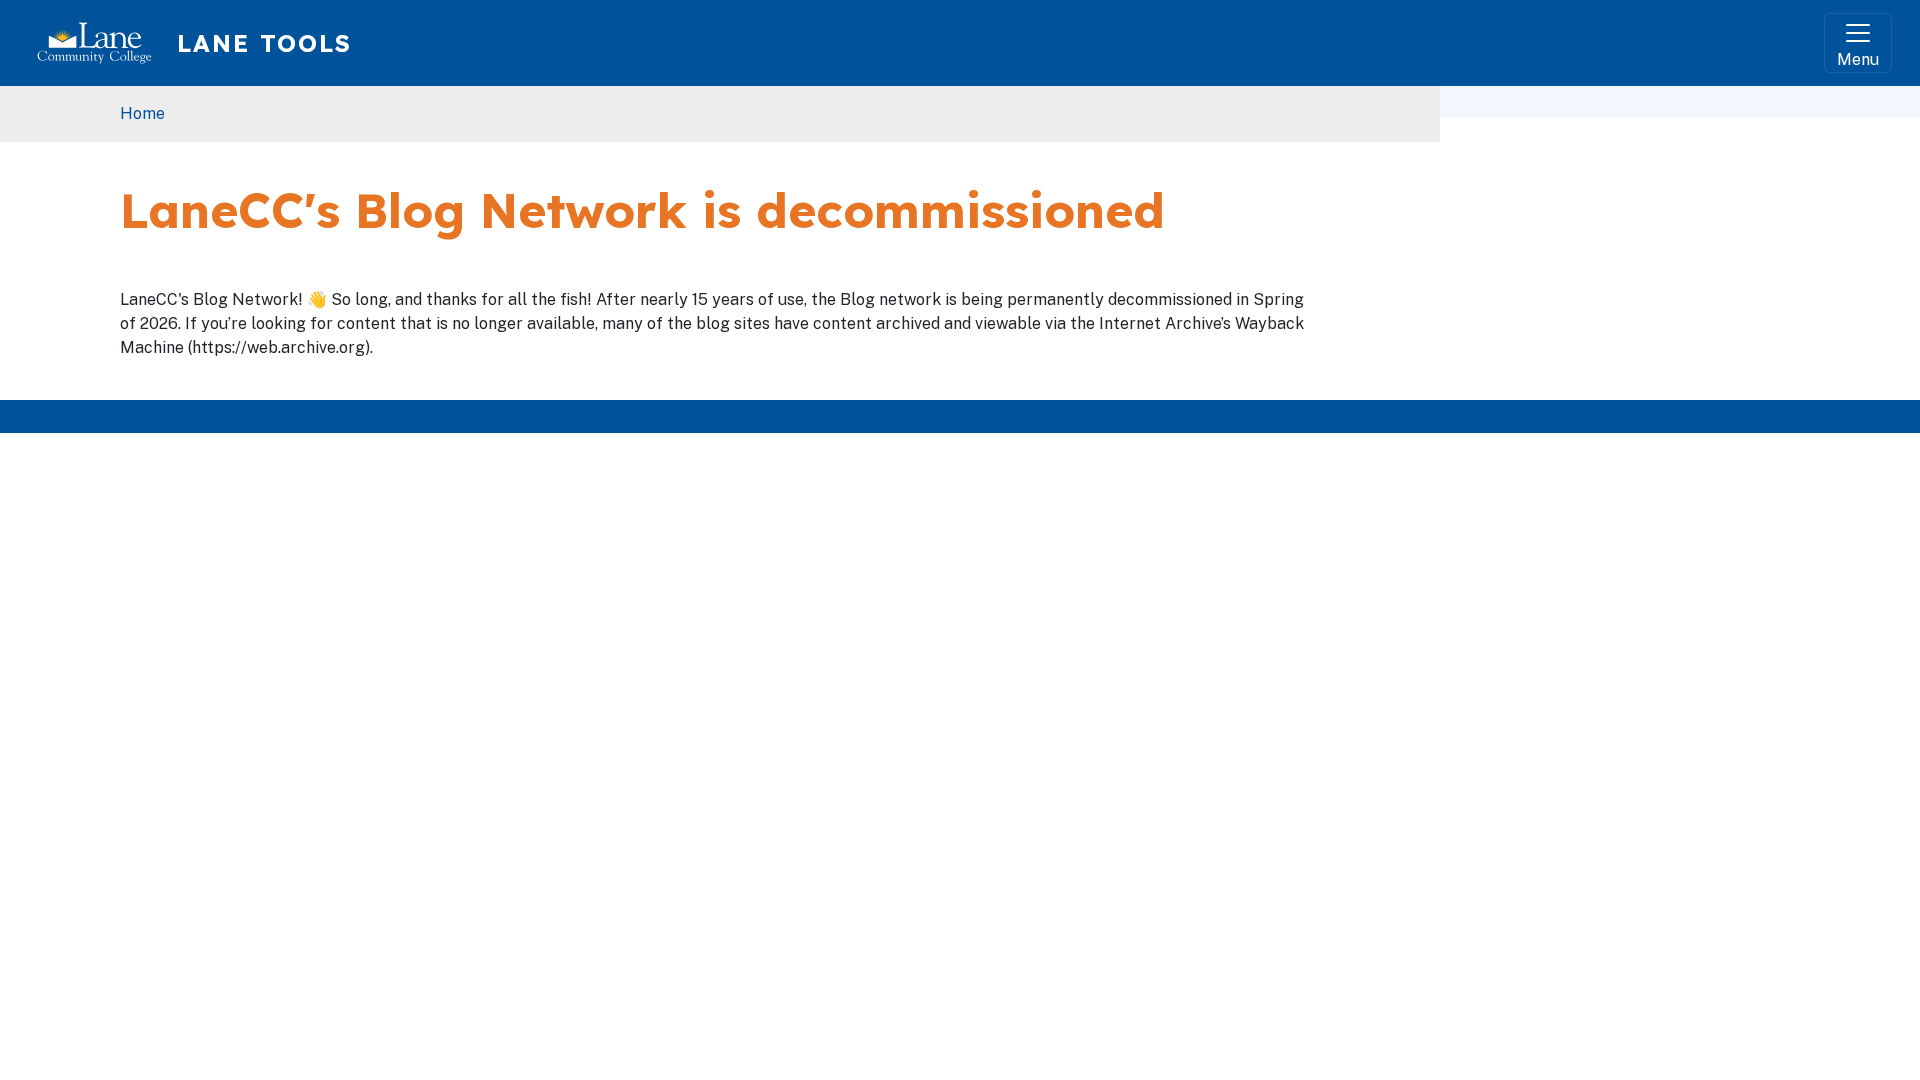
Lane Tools (264, 43)
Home (142, 113)
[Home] (102, 43)
